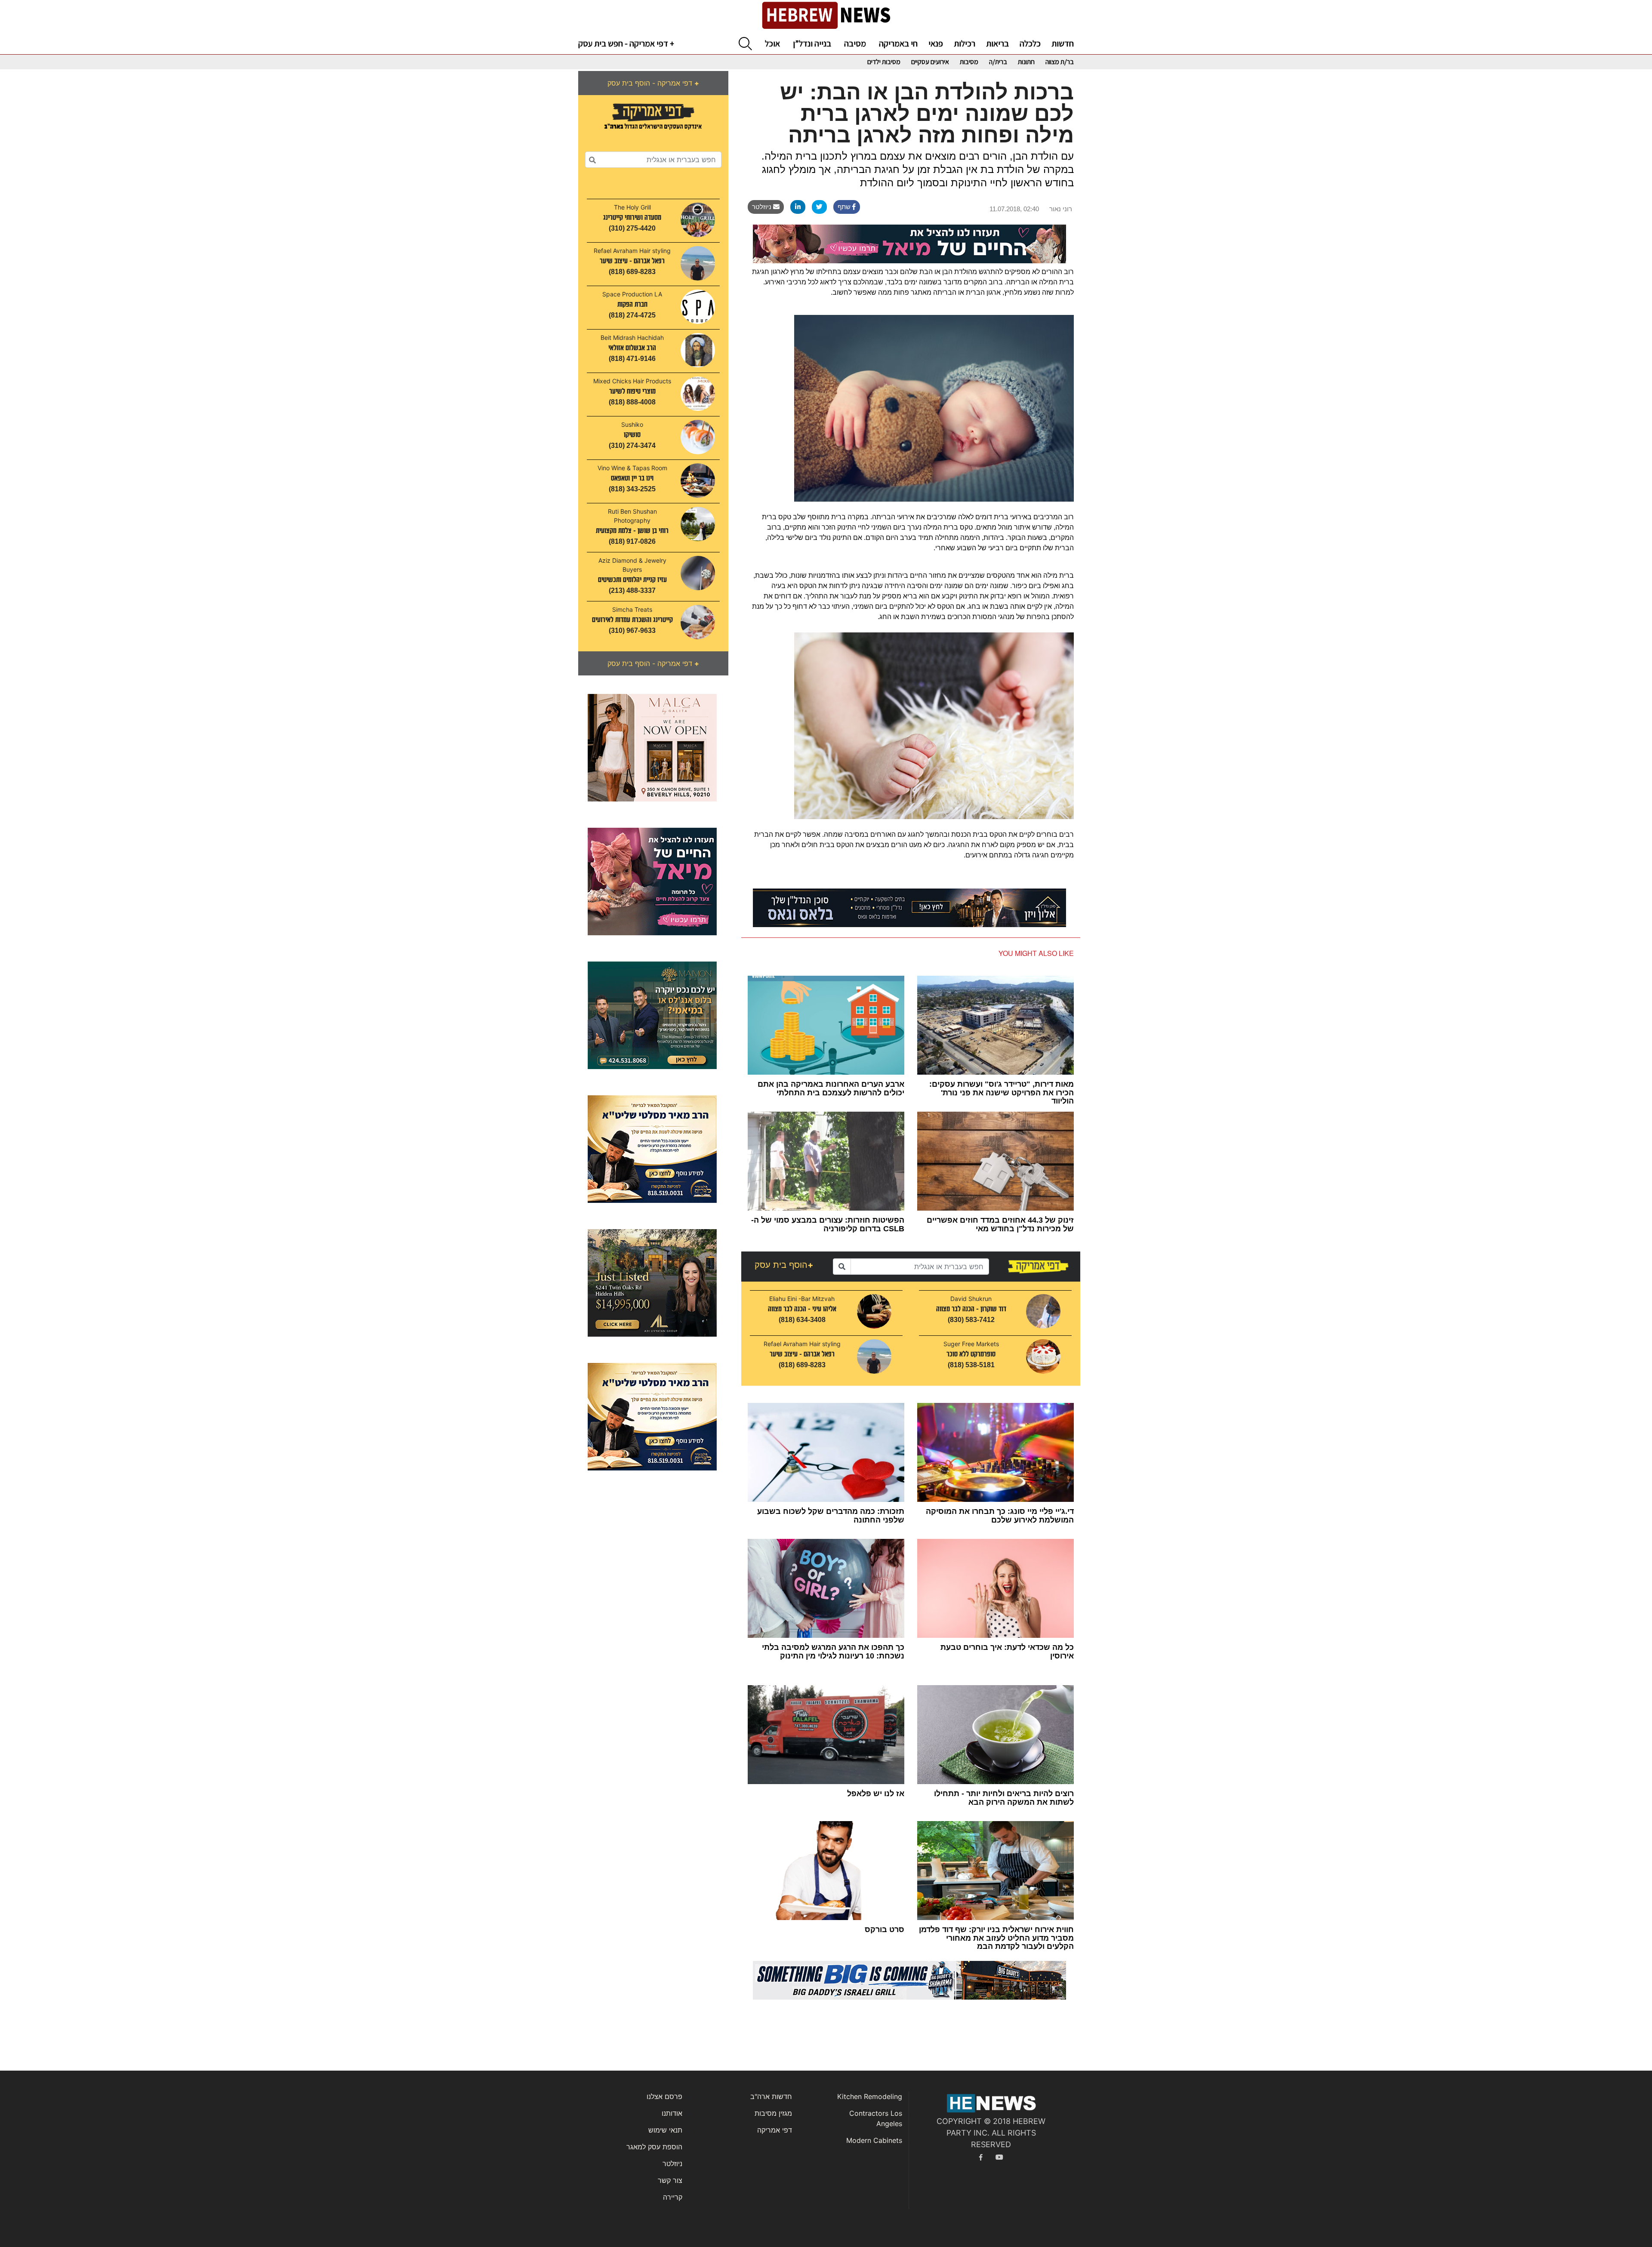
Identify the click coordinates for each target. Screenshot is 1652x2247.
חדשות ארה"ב (771, 2096)
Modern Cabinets (874, 2140)
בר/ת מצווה (1060, 62)
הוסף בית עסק (784, 1265)
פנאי (936, 43)
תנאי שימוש (665, 2130)
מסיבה (855, 43)
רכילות (965, 43)
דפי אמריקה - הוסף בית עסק (653, 83)
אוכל (772, 43)
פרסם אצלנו (664, 2096)
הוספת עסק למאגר (654, 2147)
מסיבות (969, 62)
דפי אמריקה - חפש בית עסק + (626, 43)
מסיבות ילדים (884, 62)
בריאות (997, 43)
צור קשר (670, 2180)
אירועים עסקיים (930, 62)
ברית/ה (998, 62)
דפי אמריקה (775, 2130)
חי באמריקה (898, 43)
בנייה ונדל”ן (812, 43)
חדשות (1063, 43)
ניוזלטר (763, 207)
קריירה (673, 2197)
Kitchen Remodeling (870, 2096)
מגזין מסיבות (773, 2113)
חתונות (1026, 62)
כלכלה (1030, 43)
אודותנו (672, 2113)
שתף (845, 207)
